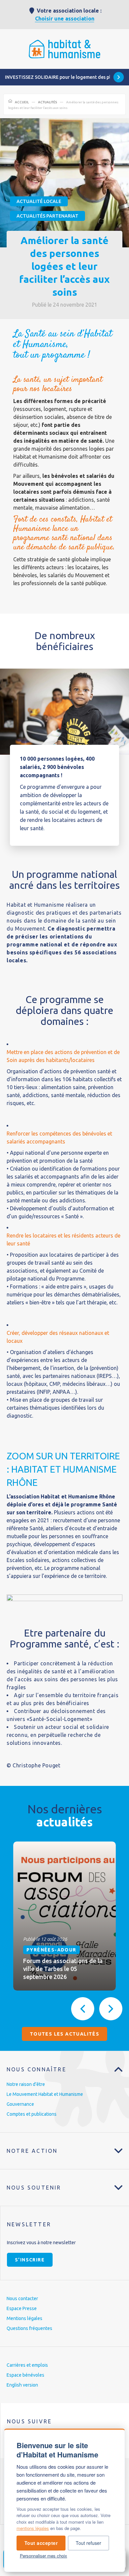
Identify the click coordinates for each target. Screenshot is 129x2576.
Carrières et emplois (27, 2365)
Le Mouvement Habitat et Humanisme (45, 2094)
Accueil (22, 102)
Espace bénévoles (25, 2375)
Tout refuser (88, 2543)
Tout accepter (41, 2543)
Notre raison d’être (26, 2084)
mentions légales (33, 2528)
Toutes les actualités (64, 2034)
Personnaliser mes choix (43, 2556)
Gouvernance (20, 2104)
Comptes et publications (32, 2114)
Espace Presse (22, 2308)
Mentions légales (24, 2318)
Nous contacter (22, 2298)
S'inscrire (30, 2260)
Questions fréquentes (29, 2328)
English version (22, 2385)
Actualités (47, 102)
